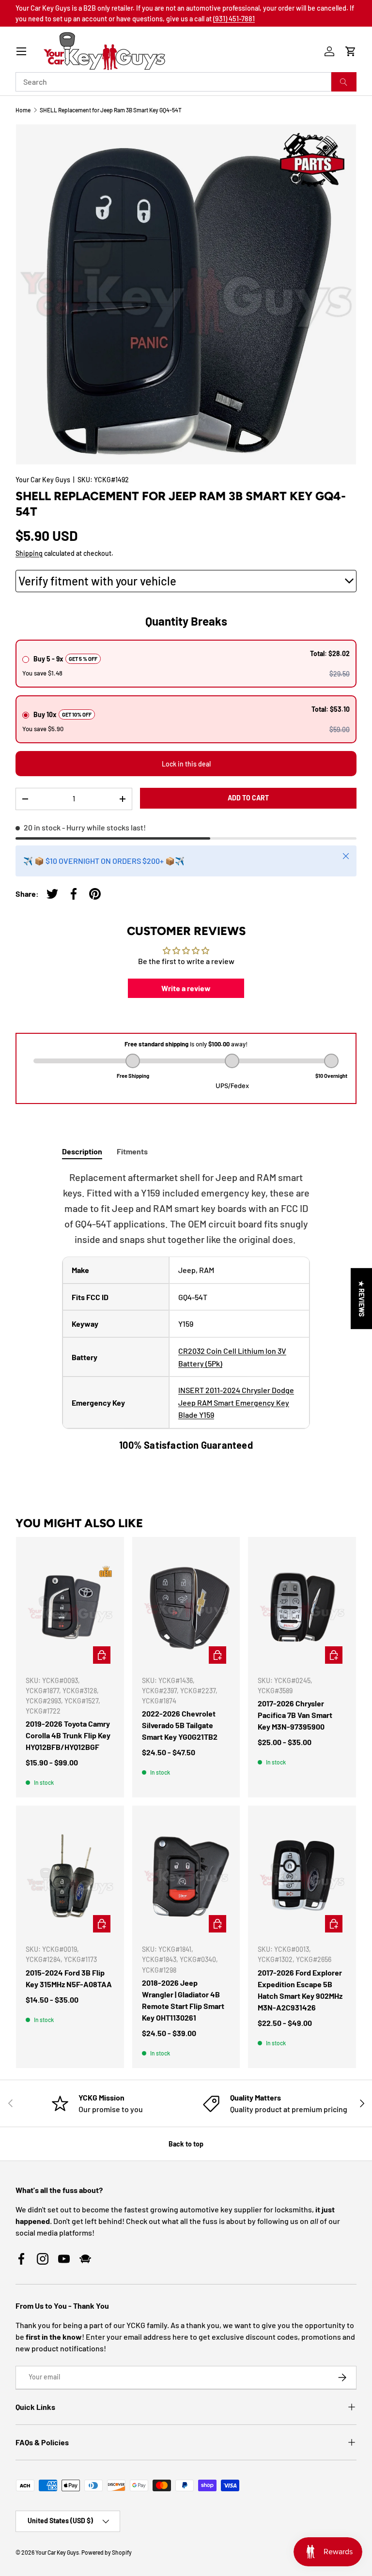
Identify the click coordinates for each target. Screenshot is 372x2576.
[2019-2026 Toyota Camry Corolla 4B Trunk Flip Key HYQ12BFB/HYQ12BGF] (70, 1607)
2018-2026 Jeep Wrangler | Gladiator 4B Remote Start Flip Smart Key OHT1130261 (183, 2000)
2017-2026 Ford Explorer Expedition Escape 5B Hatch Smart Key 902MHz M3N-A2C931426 (300, 1990)
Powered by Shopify (107, 2552)
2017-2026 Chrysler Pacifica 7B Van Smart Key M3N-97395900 (295, 1715)
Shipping (29, 553)
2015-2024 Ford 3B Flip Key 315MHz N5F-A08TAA (69, 1978)
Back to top (186, 2144)
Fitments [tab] (132, 1151)
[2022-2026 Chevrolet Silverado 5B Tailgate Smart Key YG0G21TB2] (186, 1607)
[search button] (344, 82)
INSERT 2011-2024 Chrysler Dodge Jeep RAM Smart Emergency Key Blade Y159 (236, 1402)
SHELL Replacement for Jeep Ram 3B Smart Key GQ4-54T (111, 110)
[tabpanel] (186, 1311)
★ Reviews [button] (362, 1299)
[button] (351, 51)
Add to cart (248, 798)
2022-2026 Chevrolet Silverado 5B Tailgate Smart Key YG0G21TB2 (180, 1725)
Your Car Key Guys (43, 480)
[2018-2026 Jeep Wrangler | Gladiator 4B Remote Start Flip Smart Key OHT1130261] (186, 1876)
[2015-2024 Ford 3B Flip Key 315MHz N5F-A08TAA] (70, 1876)
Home (23, 110)
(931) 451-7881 (234, 19)
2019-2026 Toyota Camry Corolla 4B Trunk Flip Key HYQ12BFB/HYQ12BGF (68, 1735)
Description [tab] (82, 1151)
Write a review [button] (186, 988)
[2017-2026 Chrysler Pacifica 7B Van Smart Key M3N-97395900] (302, 1607)
